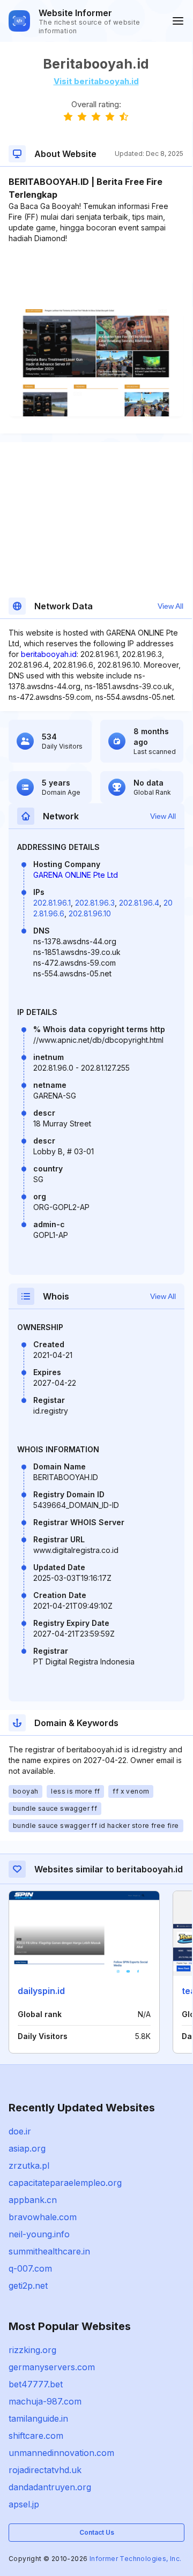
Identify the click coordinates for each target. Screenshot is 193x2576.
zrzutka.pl (29, 2166)
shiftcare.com (36, 2436)
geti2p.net (28, 2286)
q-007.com (30, 2268)
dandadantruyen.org (50, 2487)
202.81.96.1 (52, 903)
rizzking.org (32, 2350)
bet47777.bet (36, 2384)
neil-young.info (39, 2234)
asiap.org (27, 2148)
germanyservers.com (52, 2367)
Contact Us (97, 2532)
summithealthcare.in (49, 2251)
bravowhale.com (43, 2217)
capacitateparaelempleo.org (65, 2183)
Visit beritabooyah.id (96, 81)
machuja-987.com (45, 2401)
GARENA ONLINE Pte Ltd (76, 875)
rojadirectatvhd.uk (45, 2470)
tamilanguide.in (38, 2418)
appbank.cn (33, 2200)
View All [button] (170, 606)
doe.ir (20, 2131)
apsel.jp (24, 2504)
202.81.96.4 (139, 903)
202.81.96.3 (95, 903)
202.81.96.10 (90, 913)
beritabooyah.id (49, 654)
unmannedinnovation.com (61, 2453)
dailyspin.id (41, 1991)
